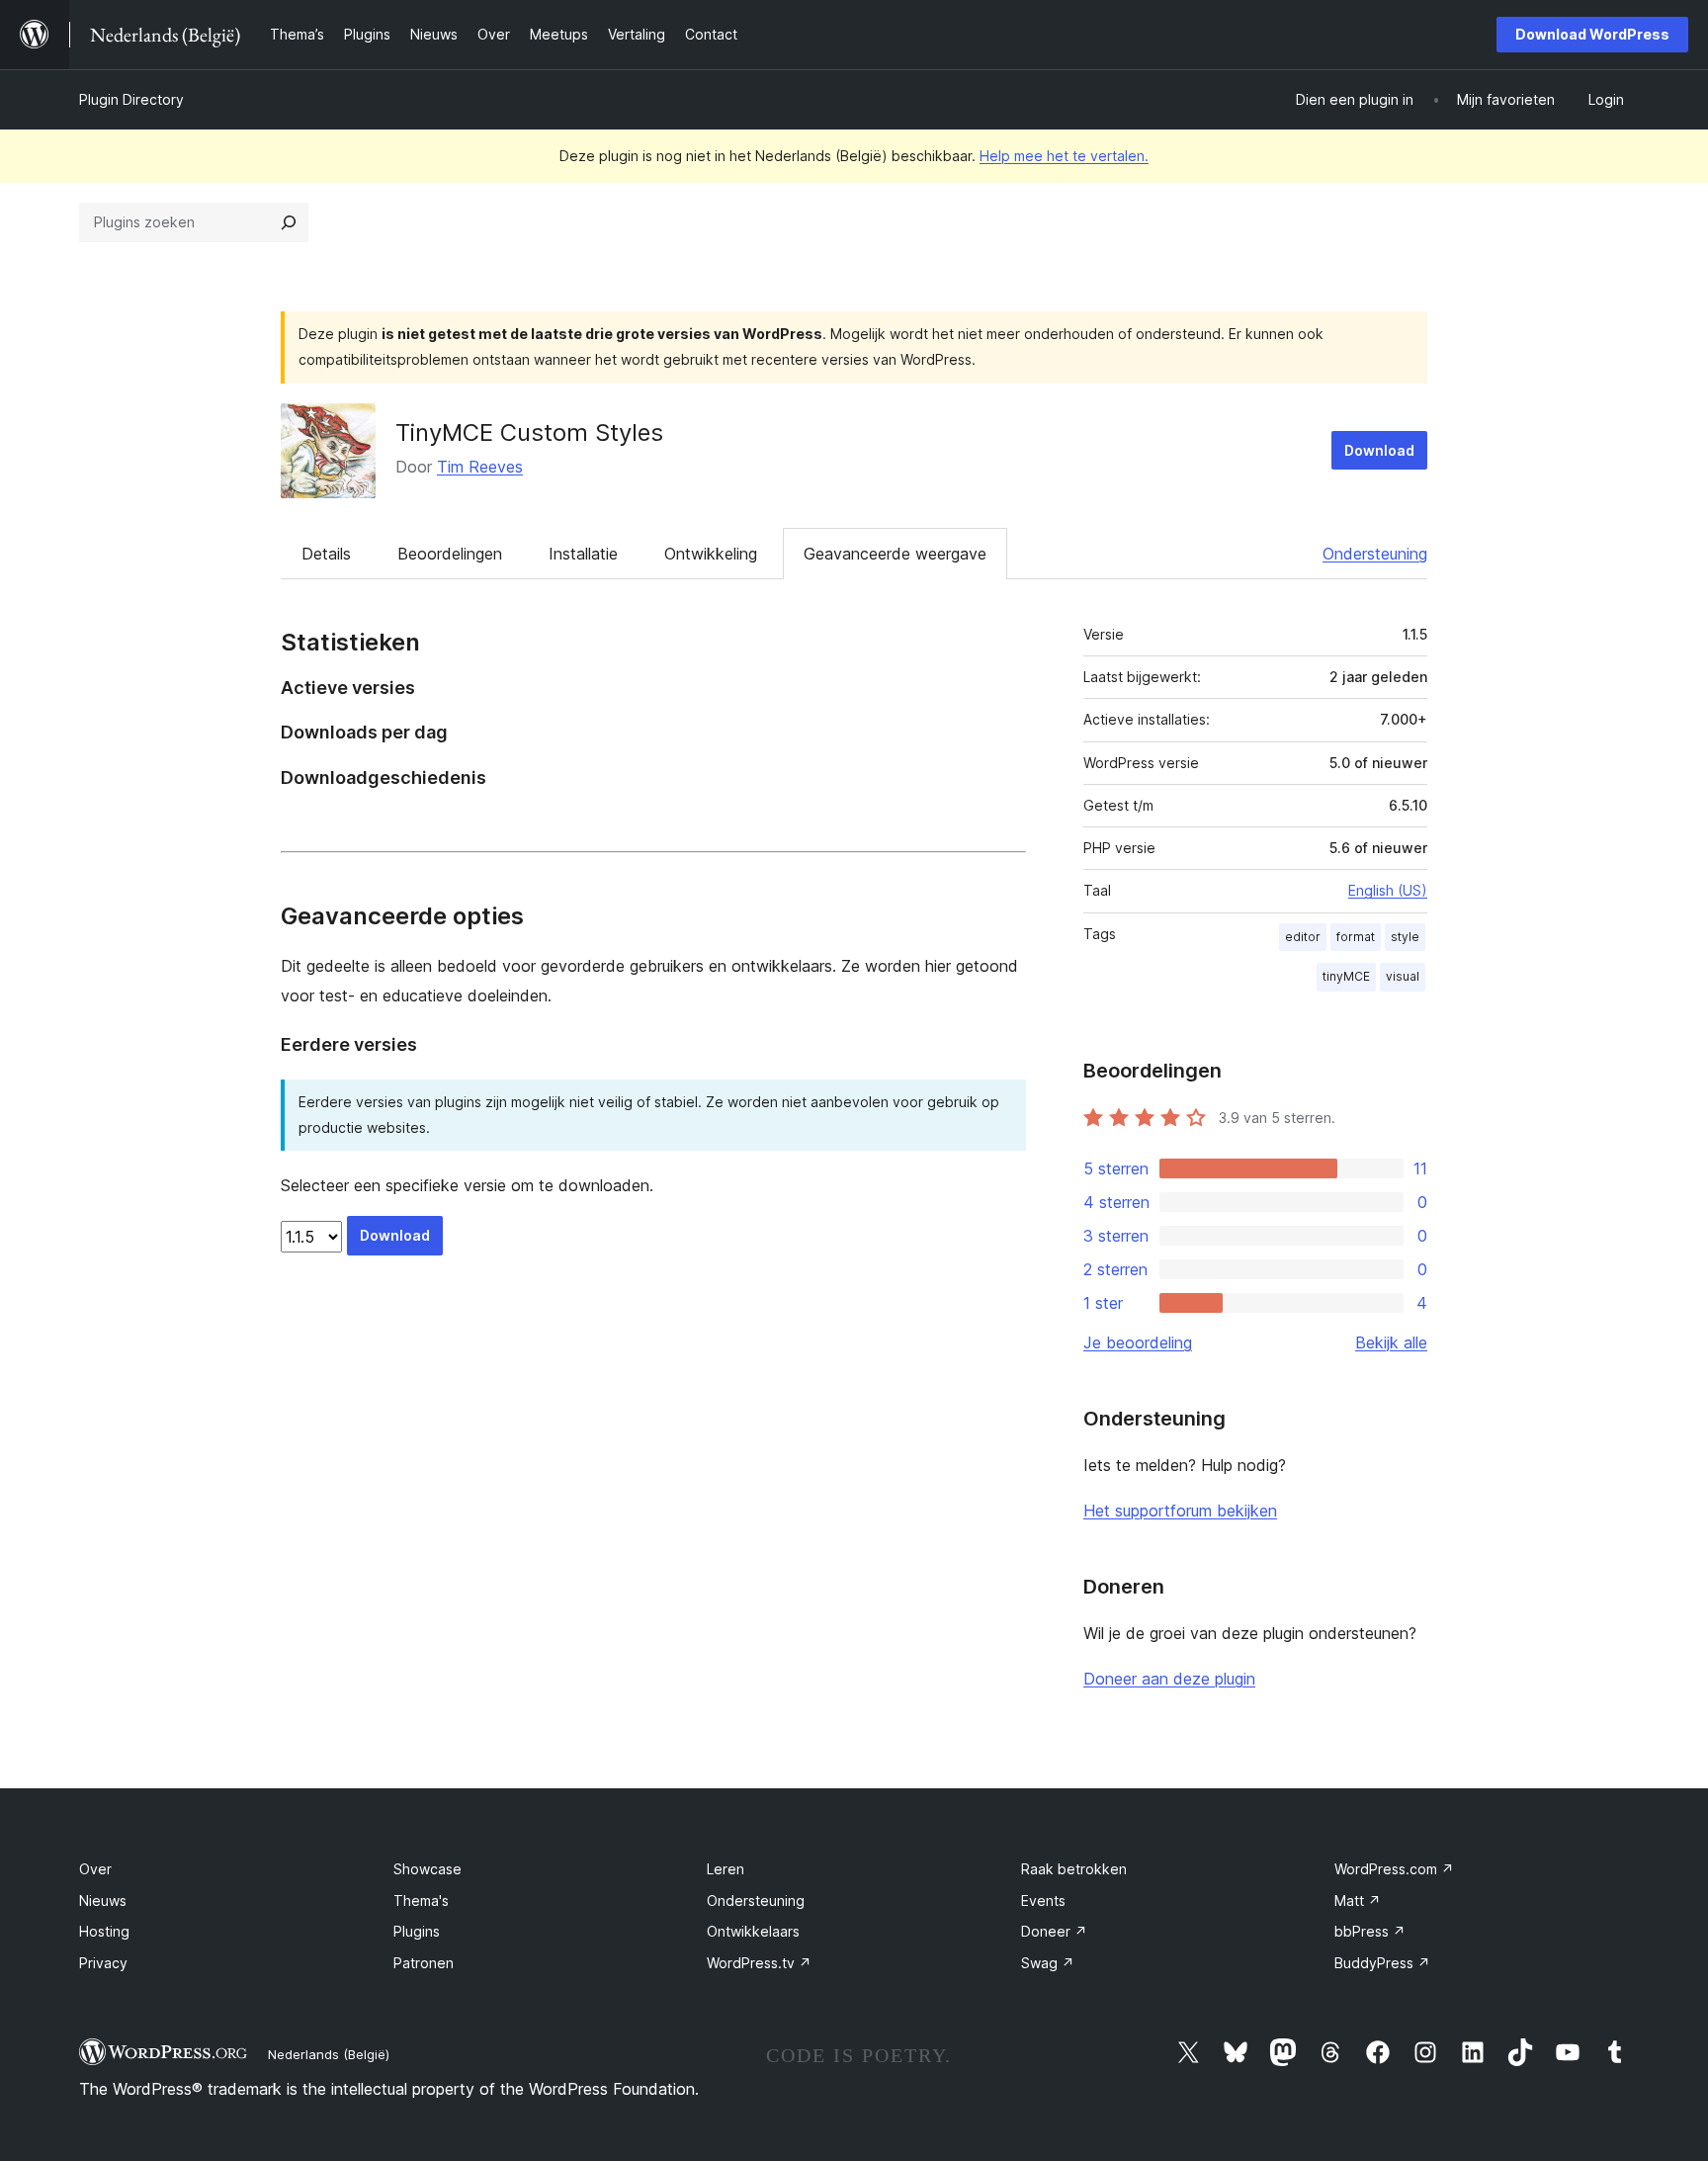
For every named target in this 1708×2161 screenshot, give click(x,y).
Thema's (421, 1901)
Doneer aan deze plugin (1169, 1679)
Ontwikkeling (711, 554)
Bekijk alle (1391, 1342)
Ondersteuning (1375, 554)
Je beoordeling (1138, 1342)
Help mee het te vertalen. (1064, 156)
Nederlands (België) (329, 2054)
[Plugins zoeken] (289, 222)
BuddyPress (1382, 1963)
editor (1303, 937)
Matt (1358, 1901)
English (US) (1388, 890)
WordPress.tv (759, 1963)
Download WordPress (1592, 34)
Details (326, 554)
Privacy (103, 1963)
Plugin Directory (131, 99)
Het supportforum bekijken (1180, 1511)
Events (1043, 1901)
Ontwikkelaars (753, 1931)
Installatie (583, 554)
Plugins (417, 1931)
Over (95, 1869)
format (1356, 937)
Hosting (104, 1931)
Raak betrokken (1074, 1869)
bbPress (1370, 1931)
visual (1403, 976)
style (1405, 937)
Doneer (1054, 1931)
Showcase (427, 1869)
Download (1379, 450)
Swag (1048, 1963)
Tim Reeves (480, 467)
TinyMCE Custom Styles (529, 432)
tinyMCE (1346, 976)
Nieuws (103, 1901)
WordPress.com (1394, 1869)
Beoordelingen (450, 554)
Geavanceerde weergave (895, 554)
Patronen (424, 1963)
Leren (726, 1869)
